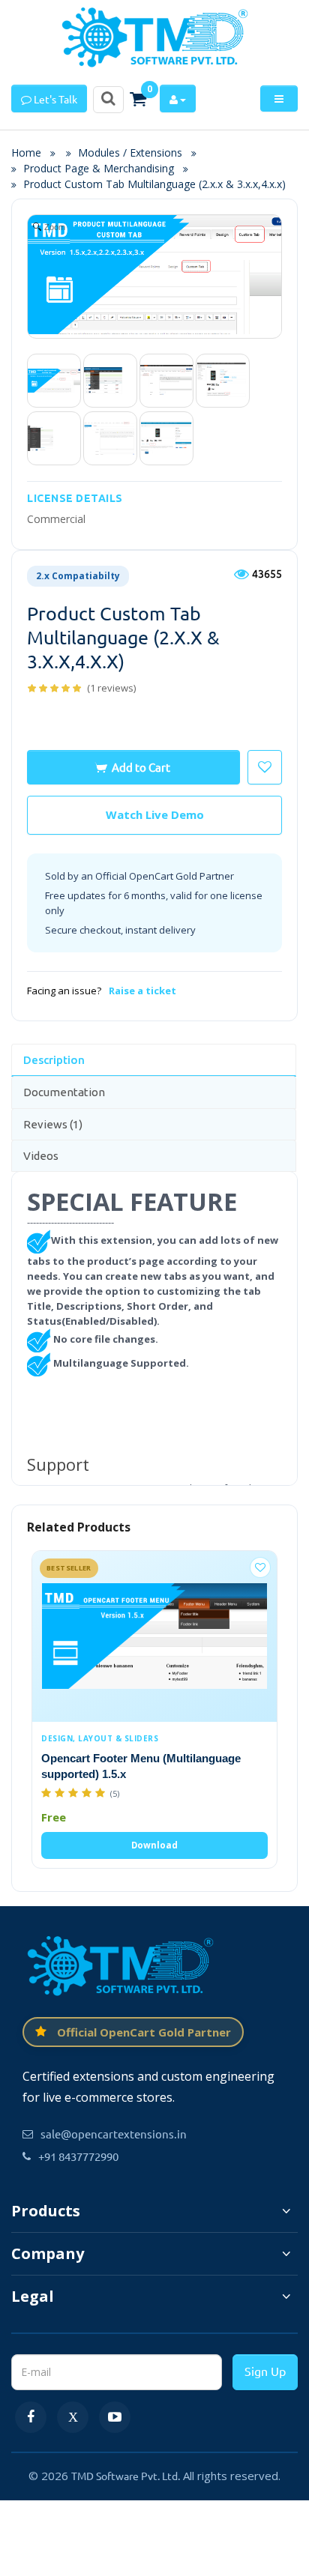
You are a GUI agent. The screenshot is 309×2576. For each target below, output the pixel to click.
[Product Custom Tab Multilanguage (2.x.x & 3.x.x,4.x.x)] (54, 381)
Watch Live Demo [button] (155, 814)
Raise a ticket (142, 991)
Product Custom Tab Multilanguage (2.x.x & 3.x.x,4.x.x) (154, 184)
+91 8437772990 (78, 2156)
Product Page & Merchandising (99, 168)
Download (154, 1845)
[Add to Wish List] (260, 1567)
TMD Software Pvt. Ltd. (126, 2476)
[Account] (178, 99)
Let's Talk (54, 99)
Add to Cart (141, 767)
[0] (138, 99)
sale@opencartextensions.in (114, 2134)
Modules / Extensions (130, 152)
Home (31, 152)
